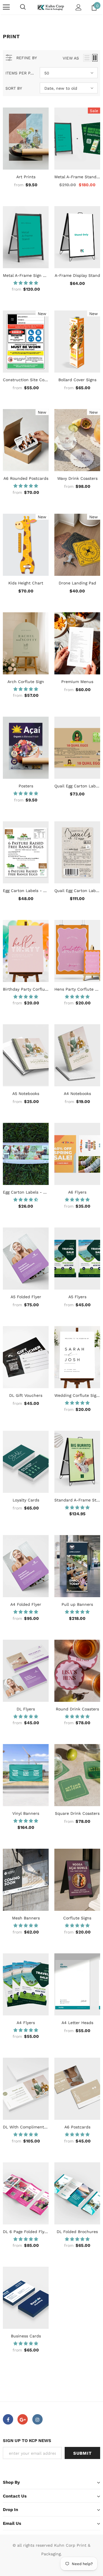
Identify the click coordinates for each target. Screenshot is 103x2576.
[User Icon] (79, 7)
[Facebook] (8, 2419)
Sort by (14, 88)
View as (71, 58)
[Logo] (51, 7)
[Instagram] (37, 2419)
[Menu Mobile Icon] (6, 7)
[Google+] (23, 2419)
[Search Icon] (23, 7)
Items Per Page (20, 73)
